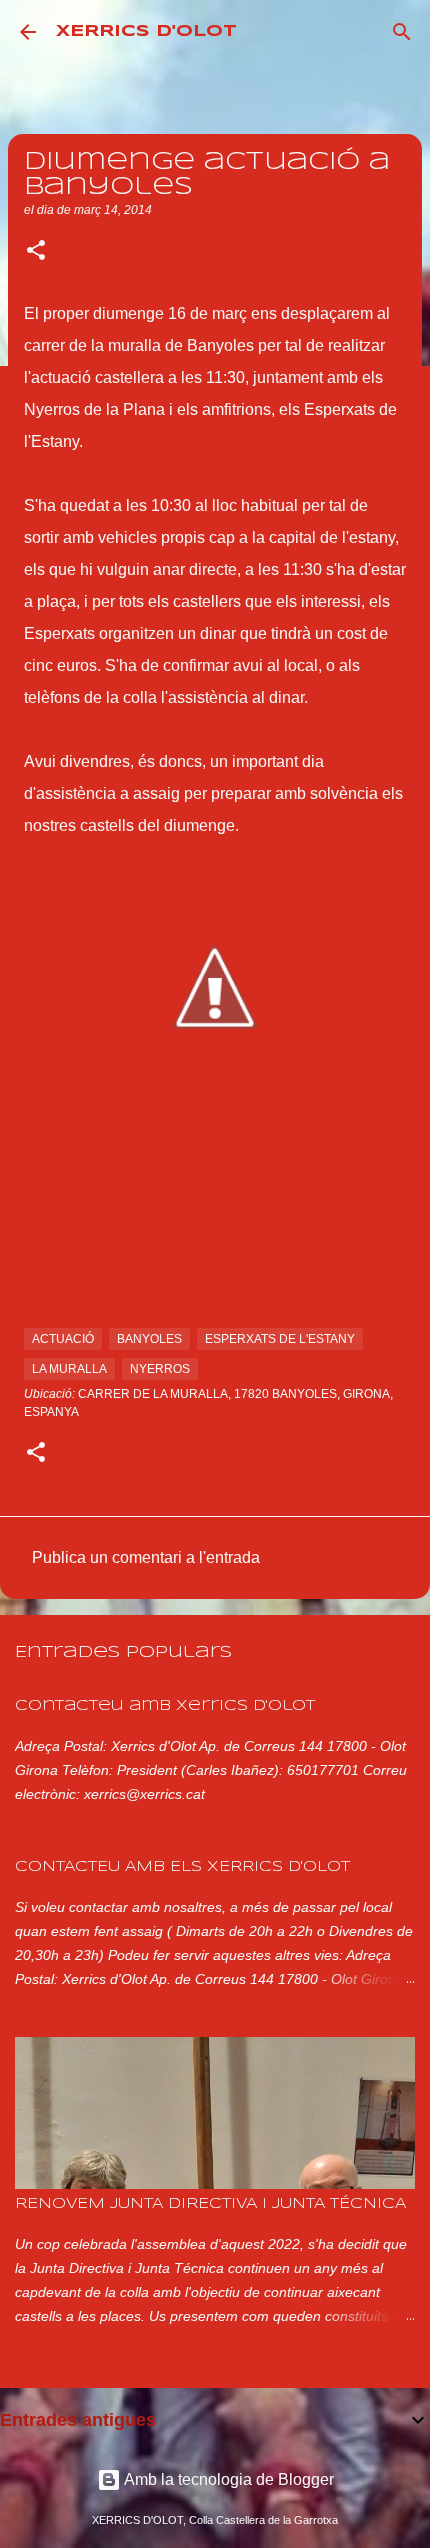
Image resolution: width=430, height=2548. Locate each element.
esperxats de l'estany (280, 1339)
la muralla (69, 1369)
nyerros (160, 1369)
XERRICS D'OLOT (146, 31)
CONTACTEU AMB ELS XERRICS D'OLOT (182, 1867)
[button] (36, 252)
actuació (63, 1339)
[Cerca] (402, 32)
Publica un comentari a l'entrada (146, 1557)
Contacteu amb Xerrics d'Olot (165, 1706)
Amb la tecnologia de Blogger (227, 2479)
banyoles (149, 1339)
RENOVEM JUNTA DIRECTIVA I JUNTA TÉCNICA (210, 2204)
